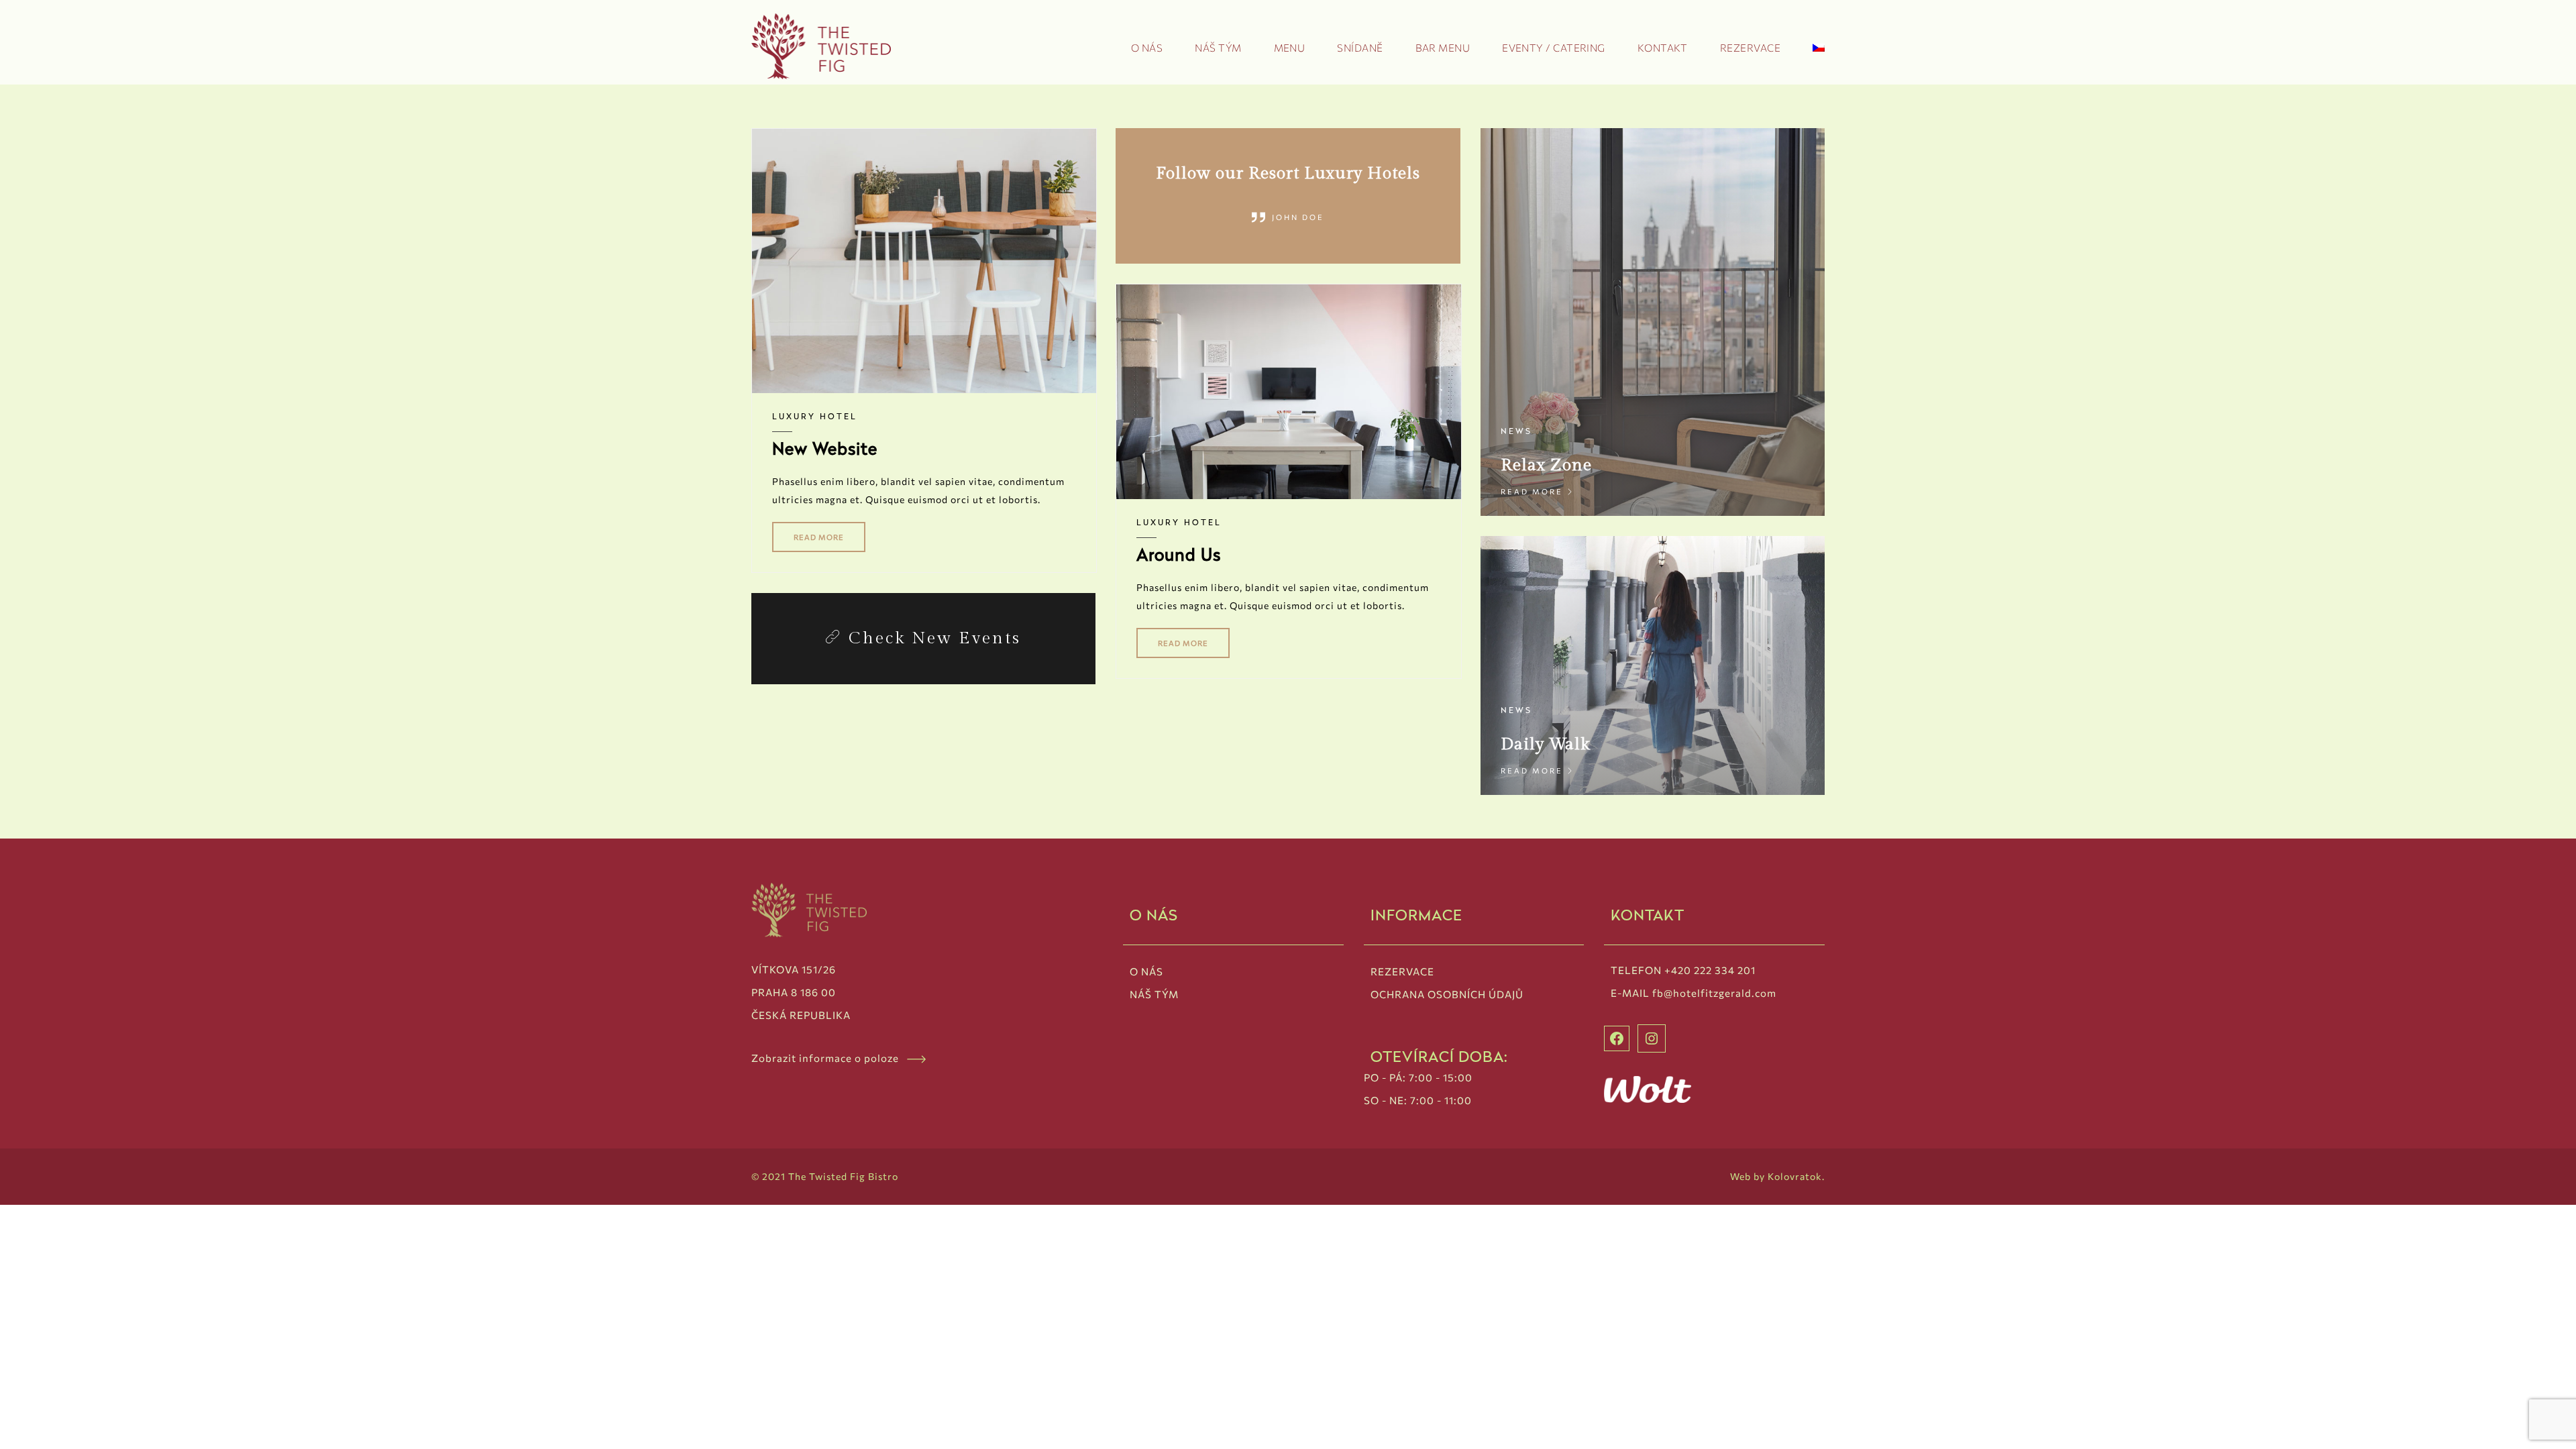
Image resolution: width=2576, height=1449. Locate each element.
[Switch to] (1819, 51)
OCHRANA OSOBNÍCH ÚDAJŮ (1447, 994)
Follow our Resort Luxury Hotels (1288, 173)
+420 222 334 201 (1710, 970)
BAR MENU (1443, 48)
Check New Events (935, 638)
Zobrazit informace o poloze (829, 1058)
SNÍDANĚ (1360, 48)
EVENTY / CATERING (1554, 48)
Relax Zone (1546, 465)
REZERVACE (1750, 48)
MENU (1290, 48)
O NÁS (1147, 48)
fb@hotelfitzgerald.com (1714, 993)
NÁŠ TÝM (1218, 48)
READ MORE (819, 537)
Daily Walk (1545, 744)
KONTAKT (1663, 48)
